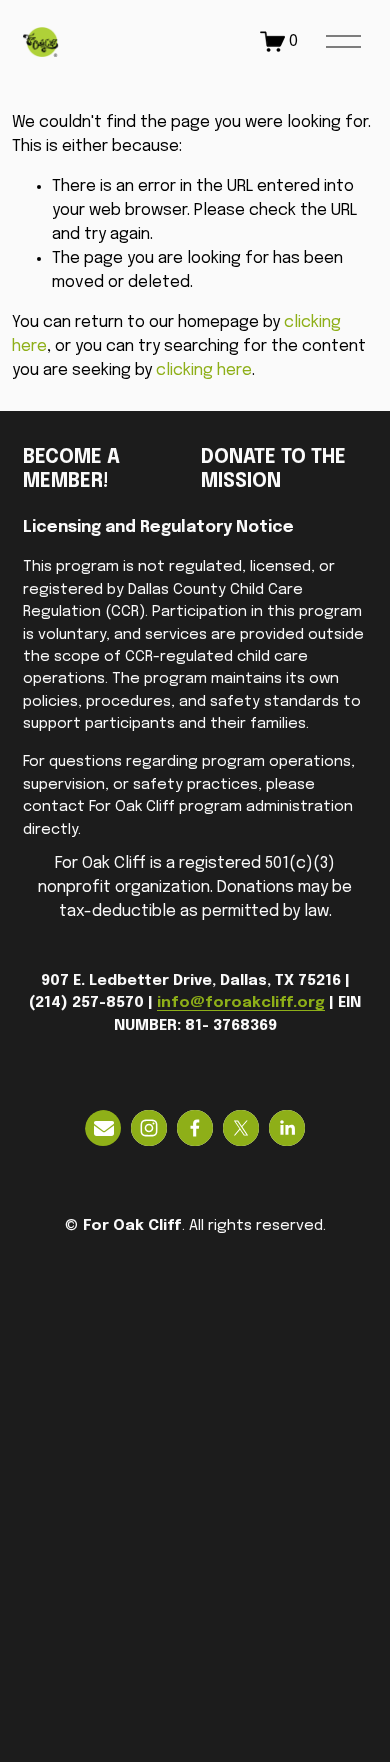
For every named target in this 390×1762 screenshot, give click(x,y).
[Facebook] (195, 1128)
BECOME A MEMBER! (71, 470)
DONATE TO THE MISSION (273, 470)
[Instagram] (149, 1128)
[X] (241, 1128)
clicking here (204, 370)
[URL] (103, 1128)
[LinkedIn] (287, 1128)
